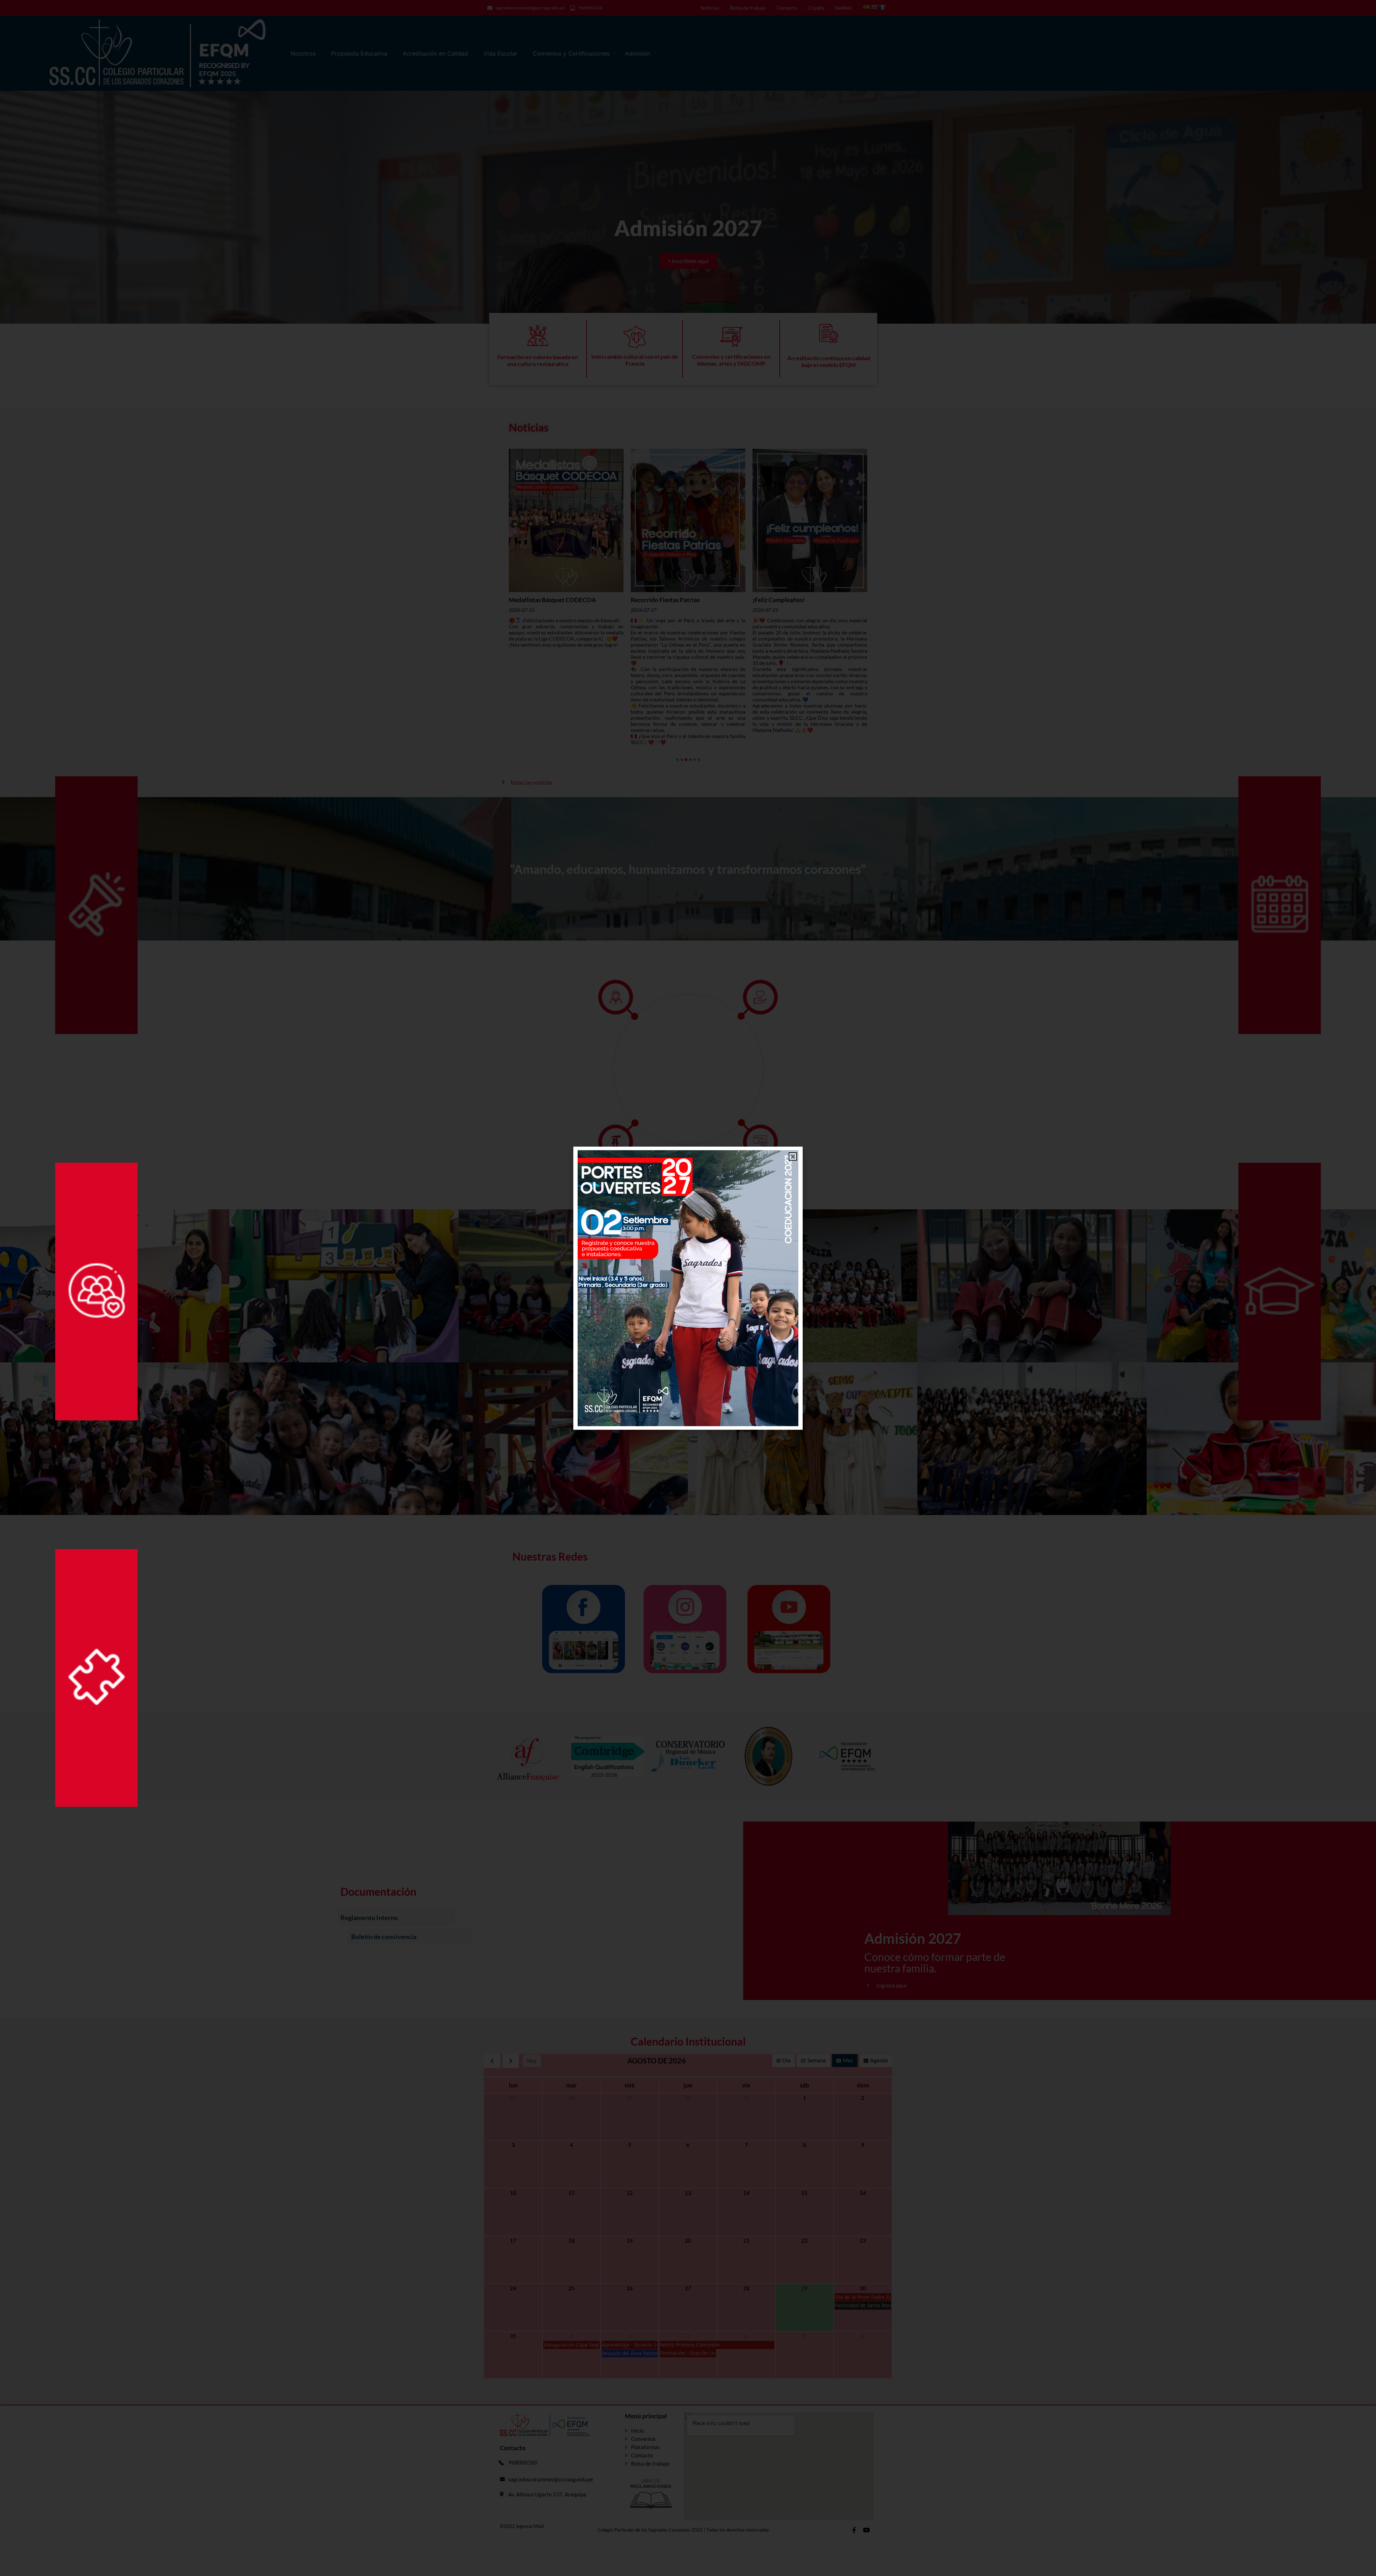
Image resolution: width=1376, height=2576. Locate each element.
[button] (793, 1156)
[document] (688, 1288)
